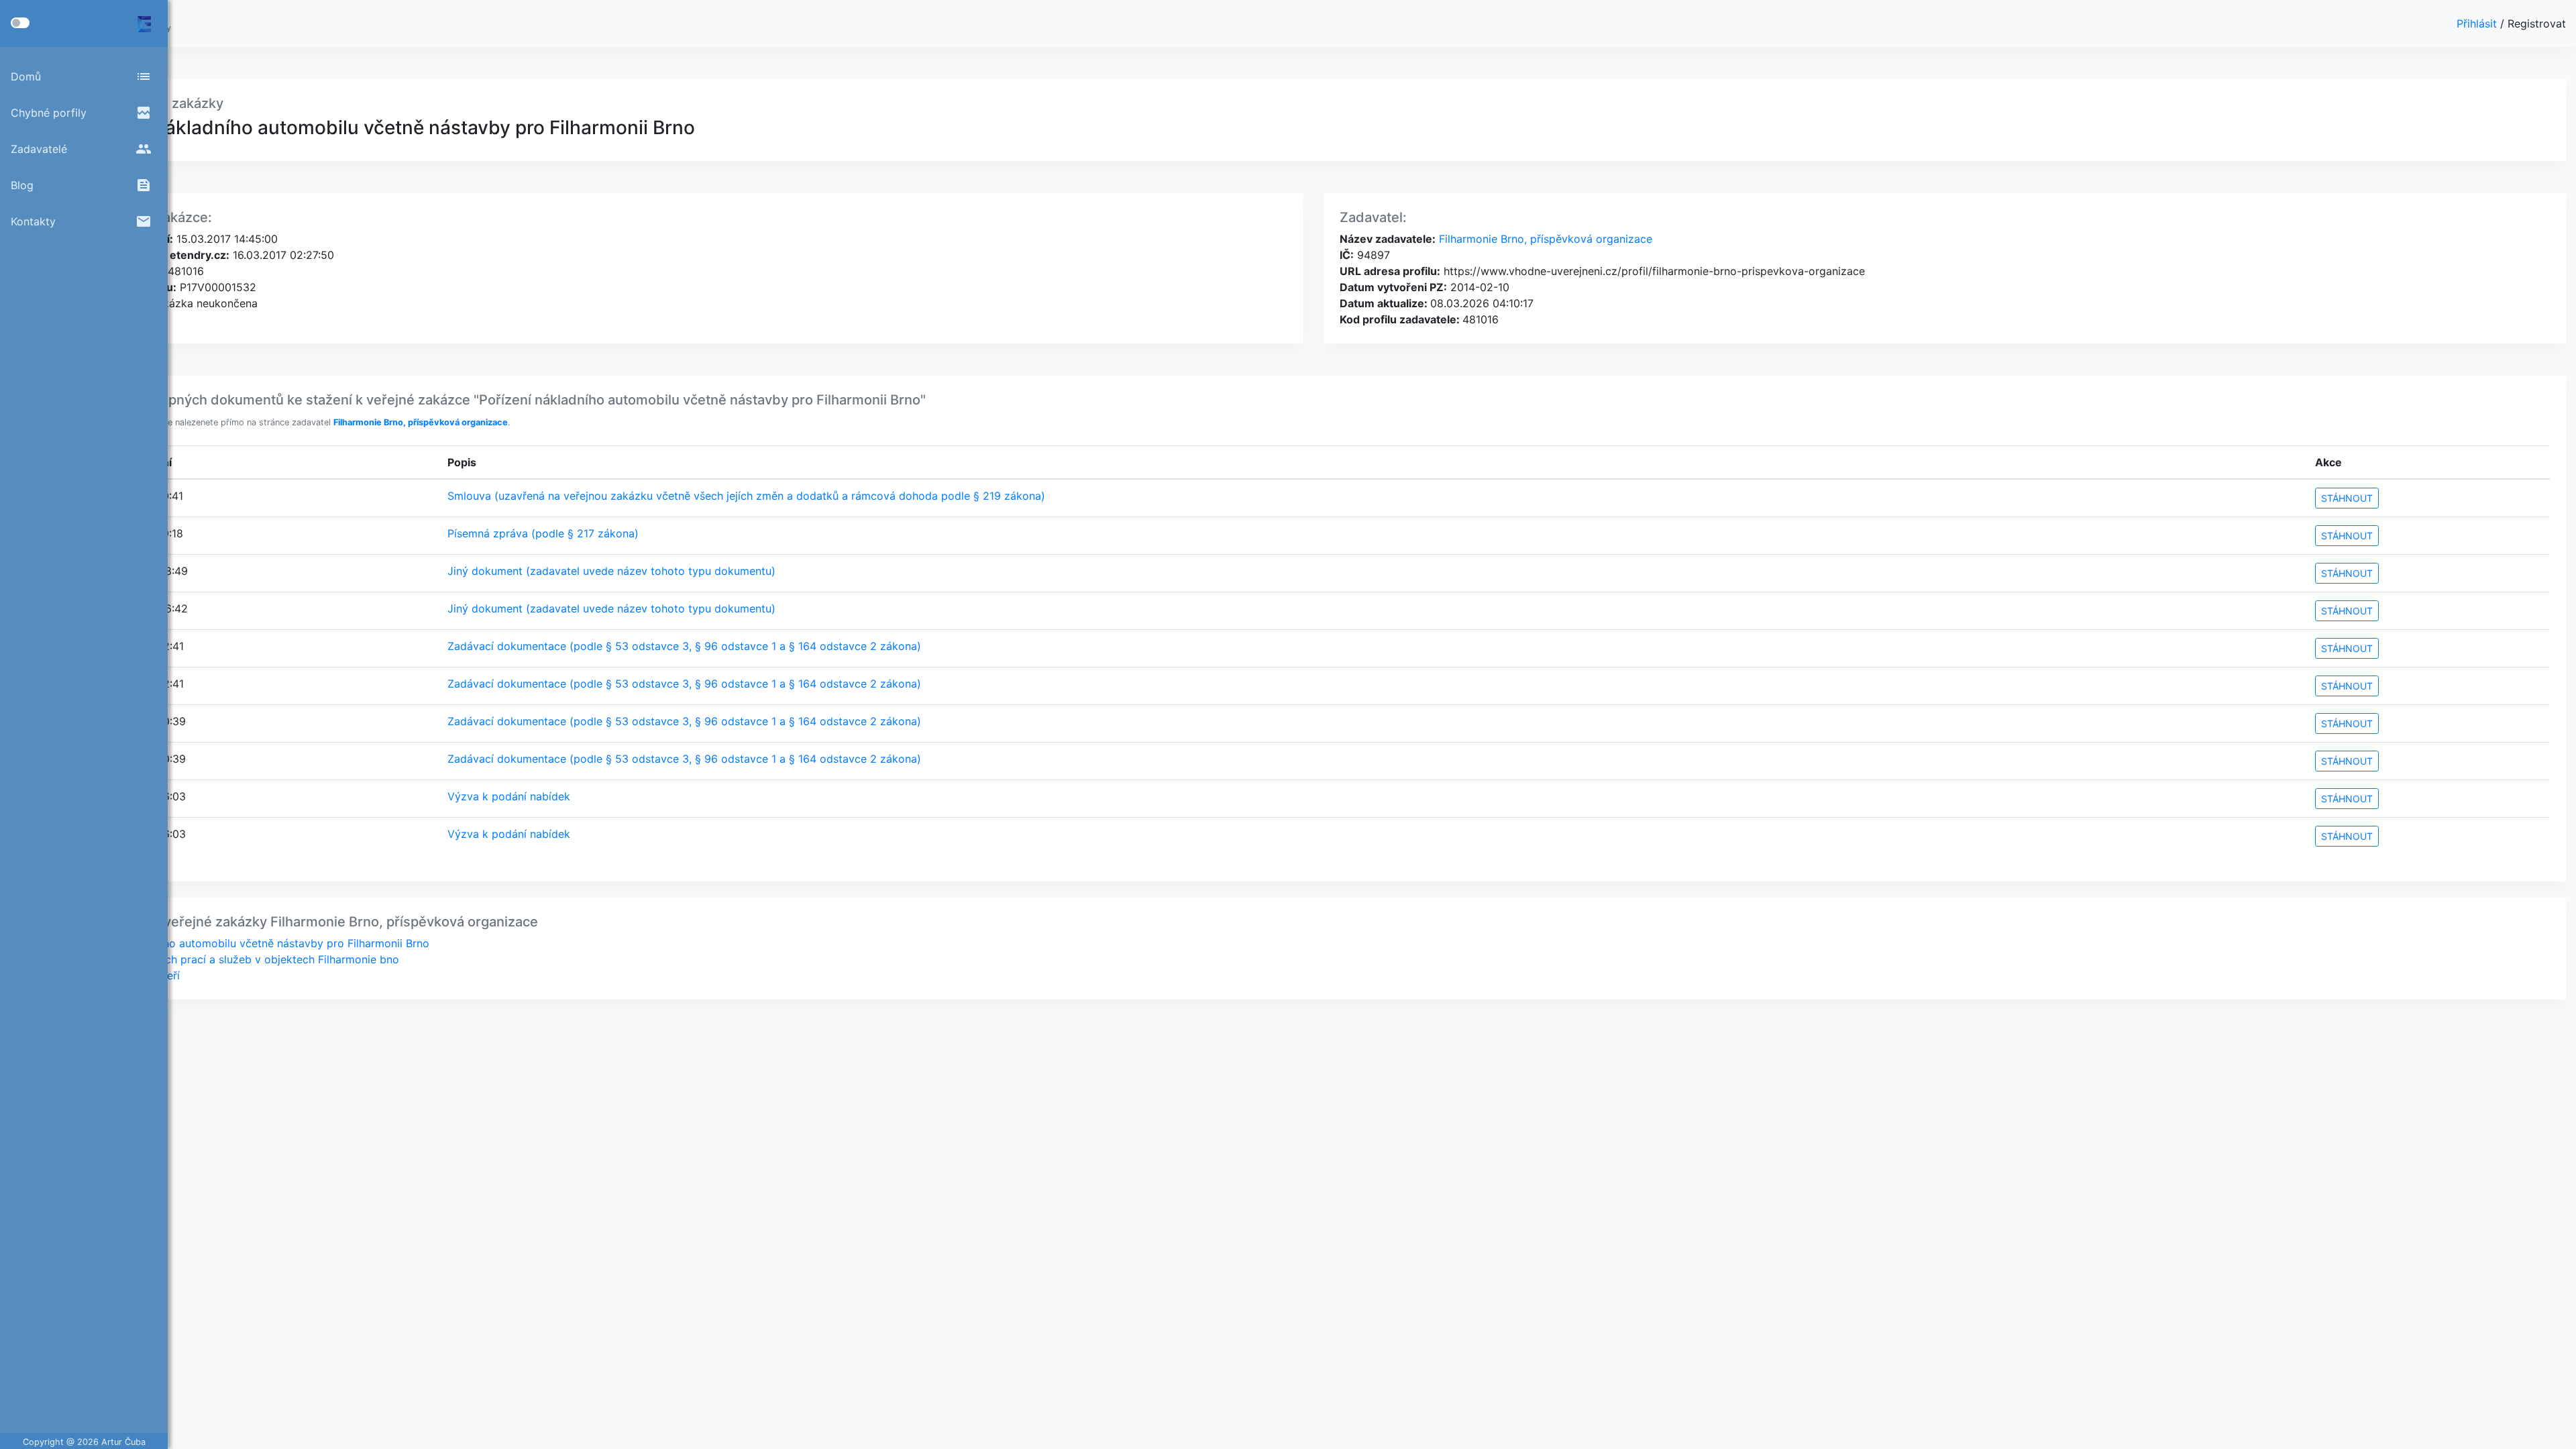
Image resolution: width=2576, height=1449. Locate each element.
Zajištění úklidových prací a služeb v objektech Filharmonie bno (238, 959)
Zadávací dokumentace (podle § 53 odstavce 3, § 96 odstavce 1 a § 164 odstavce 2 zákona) (684, 646)
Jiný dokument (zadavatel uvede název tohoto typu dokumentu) (611, 571)
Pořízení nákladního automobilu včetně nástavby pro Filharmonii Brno (253, 943)
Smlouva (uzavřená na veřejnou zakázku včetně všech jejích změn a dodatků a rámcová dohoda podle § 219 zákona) (746, 496)
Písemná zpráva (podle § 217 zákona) (543, 533)
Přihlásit (2478, 23)
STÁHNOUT (2347, 498)
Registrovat (2537, 23)
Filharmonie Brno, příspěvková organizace (1544, 239)
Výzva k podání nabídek (509, 796)
